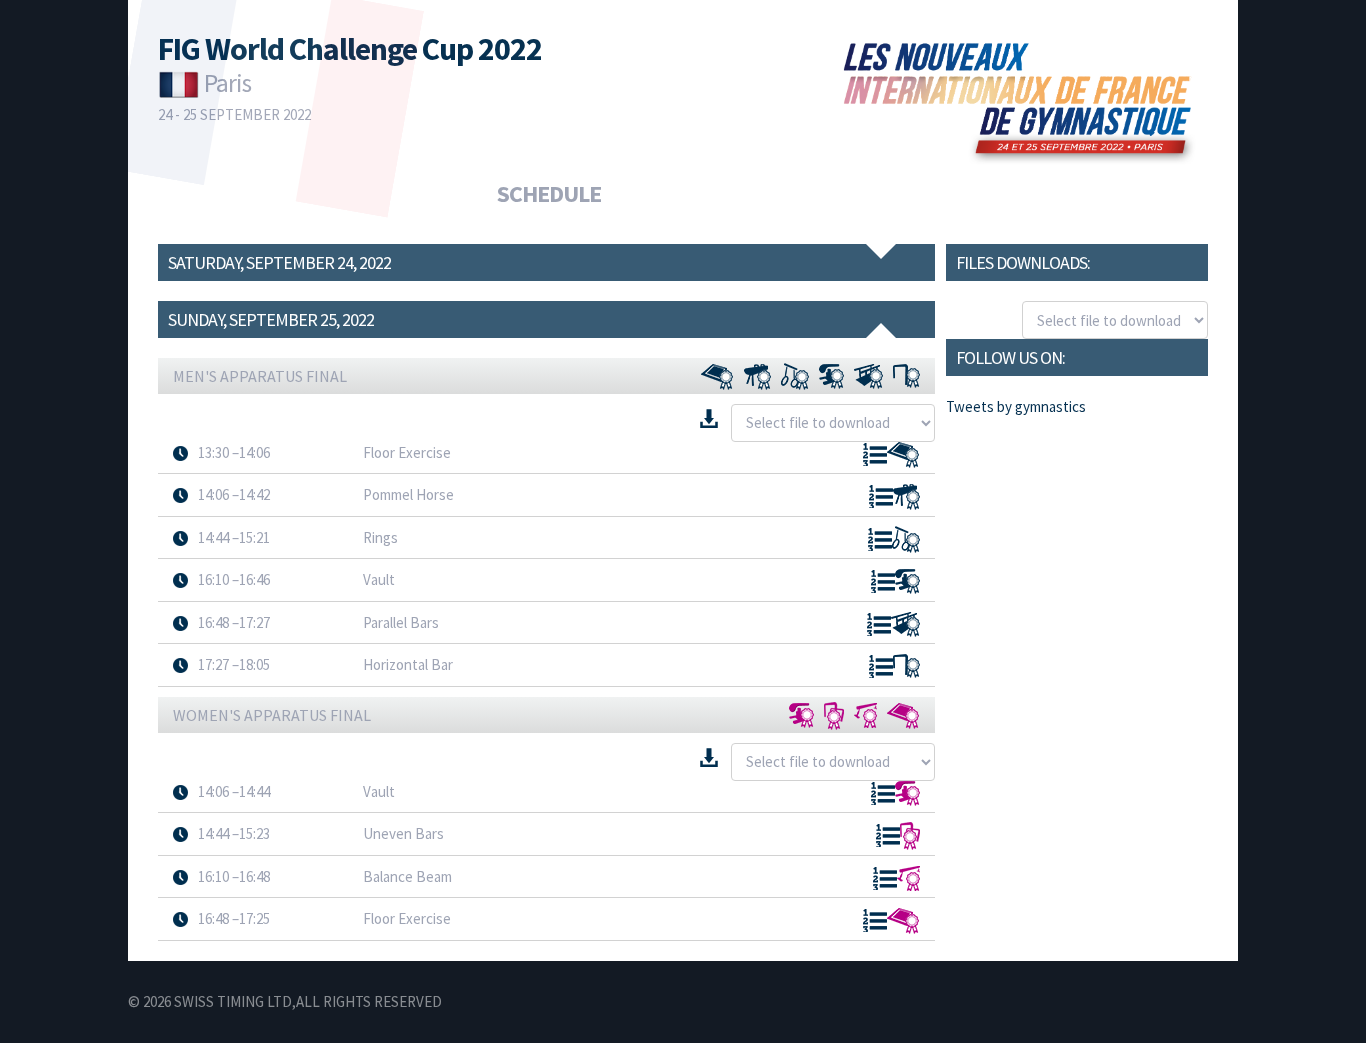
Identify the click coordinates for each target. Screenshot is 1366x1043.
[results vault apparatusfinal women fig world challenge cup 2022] (801, 715)
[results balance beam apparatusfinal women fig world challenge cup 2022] (908, 878)
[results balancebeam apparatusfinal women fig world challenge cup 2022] (865, 715)
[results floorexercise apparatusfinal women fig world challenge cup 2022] (903, 716)
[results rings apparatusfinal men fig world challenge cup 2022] (795, 377)
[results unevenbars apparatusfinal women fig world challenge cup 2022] (834, 716)
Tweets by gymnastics (1016, 406)
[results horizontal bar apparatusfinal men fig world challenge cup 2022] (906, 666)
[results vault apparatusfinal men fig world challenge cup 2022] (831, 376)
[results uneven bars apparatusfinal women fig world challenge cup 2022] (910, 836)
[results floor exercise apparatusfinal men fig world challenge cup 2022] (903, 455)
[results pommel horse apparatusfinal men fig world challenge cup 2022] (906, 497)
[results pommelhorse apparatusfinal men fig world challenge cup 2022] (757, 377)
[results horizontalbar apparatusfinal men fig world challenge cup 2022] (906, 376)
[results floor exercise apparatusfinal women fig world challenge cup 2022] (903, 921)
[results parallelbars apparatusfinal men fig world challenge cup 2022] (868, 376)
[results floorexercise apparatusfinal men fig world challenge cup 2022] (717, 377)
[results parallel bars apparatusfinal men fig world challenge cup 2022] (905, 624)
